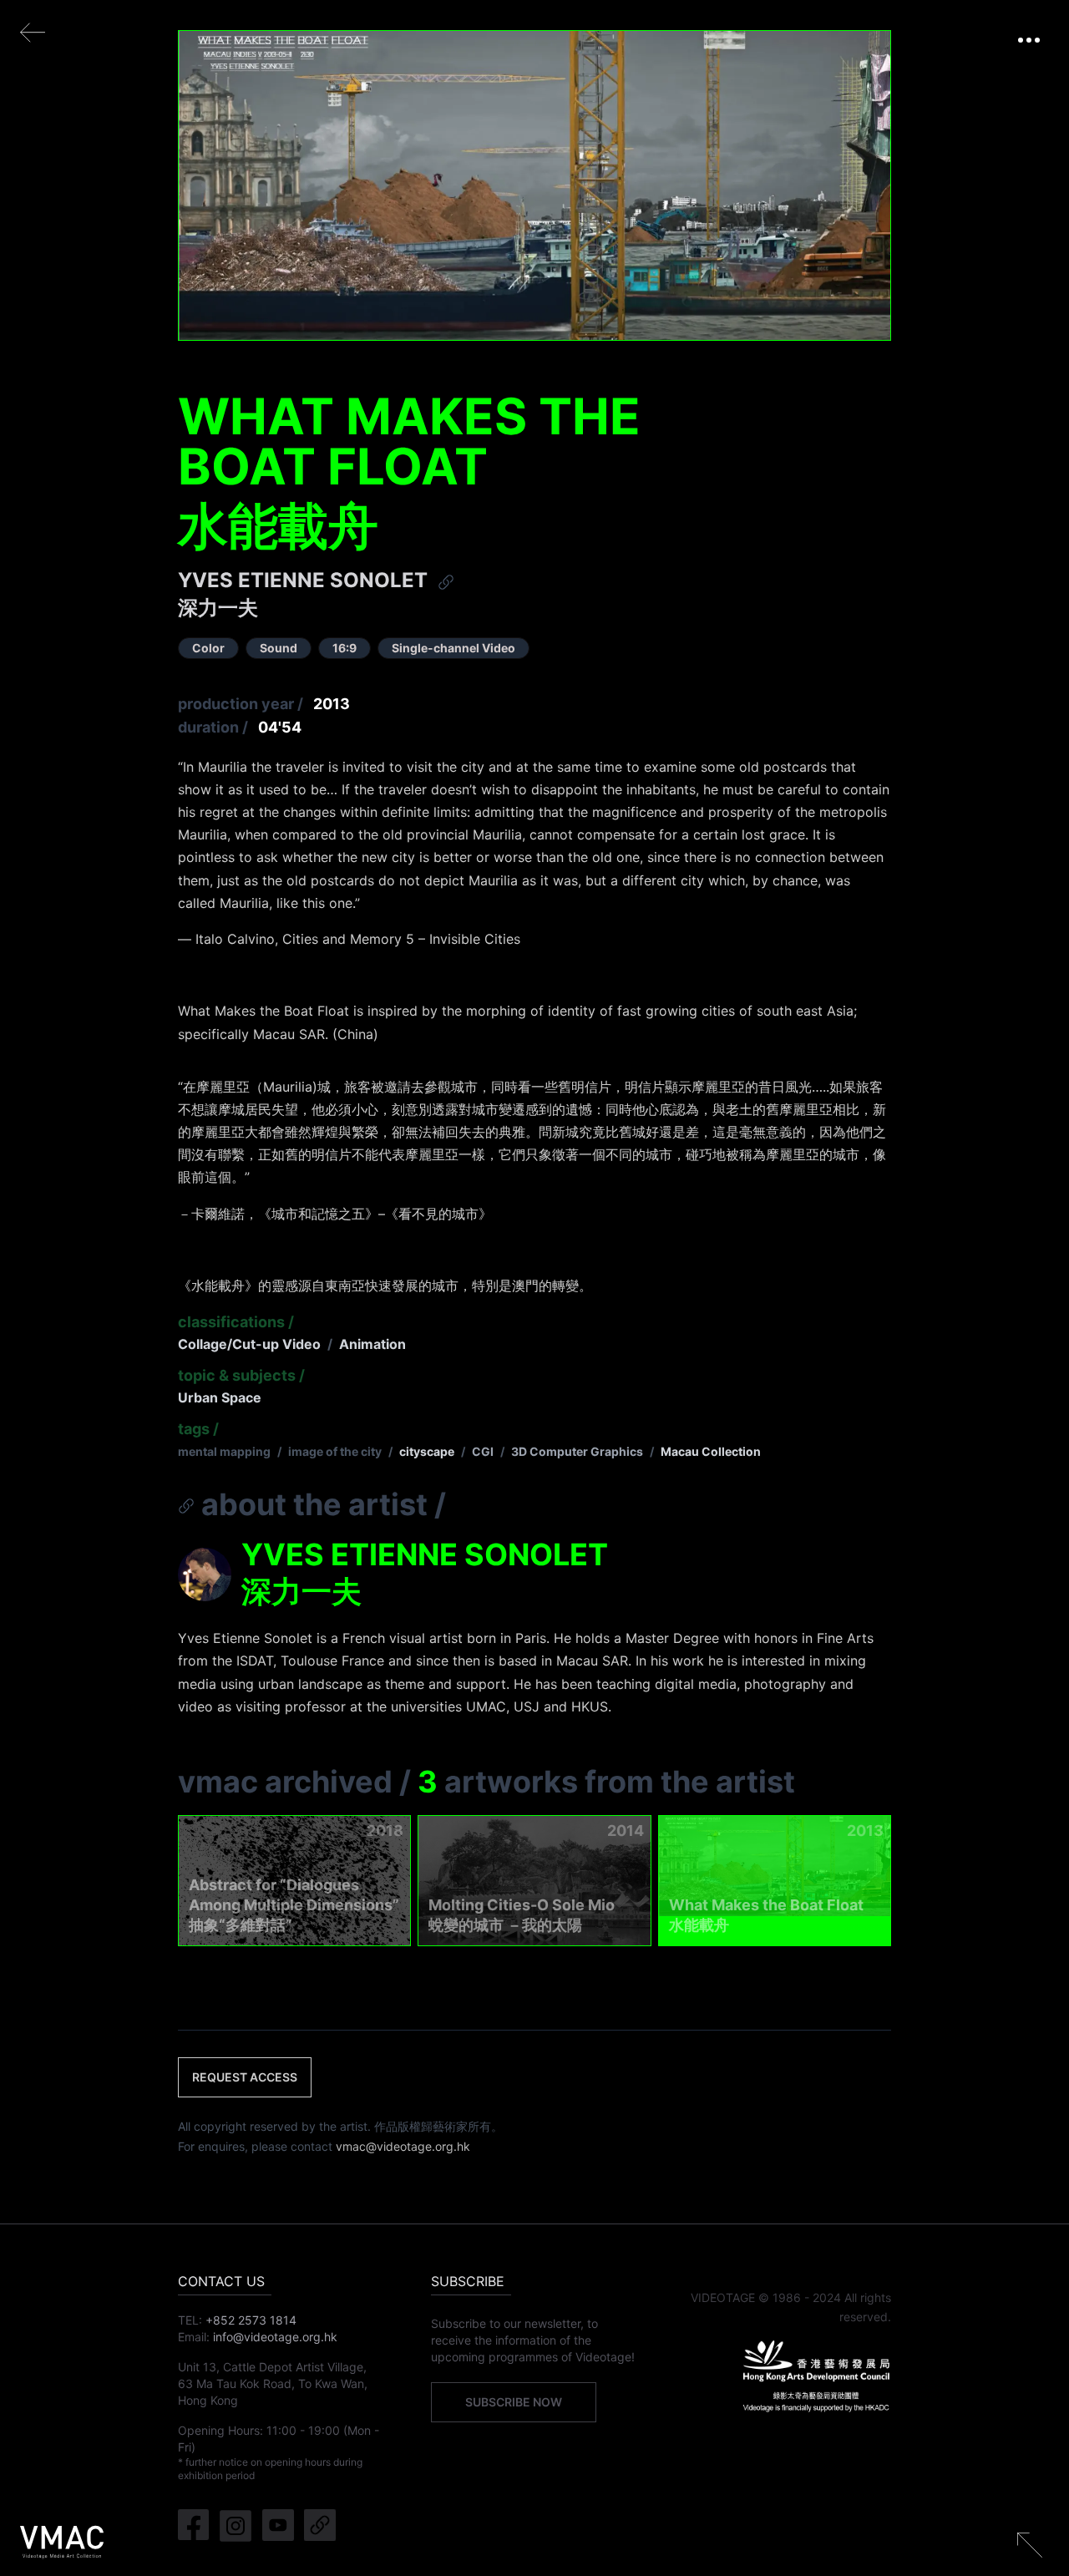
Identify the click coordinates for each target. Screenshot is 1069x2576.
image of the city (335, 1451)
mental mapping (224, 1451)
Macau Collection (711, 1451)
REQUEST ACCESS (245, 2077)
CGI (483, 1451)
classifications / (236, 1322)
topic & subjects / (241, 1375)
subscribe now (514, 2402)
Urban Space (220, 1397)
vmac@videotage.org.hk (403, 2146)
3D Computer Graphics (577, 1451)
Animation (372, 1344)
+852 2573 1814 (251, 2320)
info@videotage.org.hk (275, 2337)
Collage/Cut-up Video (249, 1344)
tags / (198, 1429)
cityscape (427, 1451)
